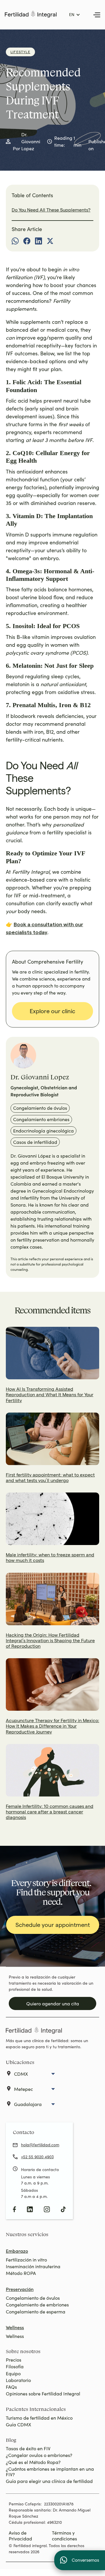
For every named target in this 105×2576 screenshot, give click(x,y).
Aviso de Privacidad (20, 2535)
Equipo (13, 2373)
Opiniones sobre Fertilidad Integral (43, 2394)
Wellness (15, 2336)
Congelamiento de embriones (37, 2305)
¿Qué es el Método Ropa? (33, 2462)
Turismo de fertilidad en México (39, 2418)
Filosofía (15, 2366)
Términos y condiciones (64, 2535)
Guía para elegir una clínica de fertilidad (49, 2481)
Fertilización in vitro (26, 2260)
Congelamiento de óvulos (33, 2298)
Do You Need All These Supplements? (51, 210)
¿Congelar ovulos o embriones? (39, 2455)
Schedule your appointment (53, 1925)
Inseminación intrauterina (33, 2266)
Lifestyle (20, 52)
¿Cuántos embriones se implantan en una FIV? (50, 2472)
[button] (75, 15)
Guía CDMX (19, 2424)
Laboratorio (18, 2380)
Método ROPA (21, 2273)
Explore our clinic (52, 1011)
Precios (14, 2360)
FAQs (11, 2387)
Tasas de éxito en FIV (28, 2448)
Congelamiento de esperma (36, 2312)
